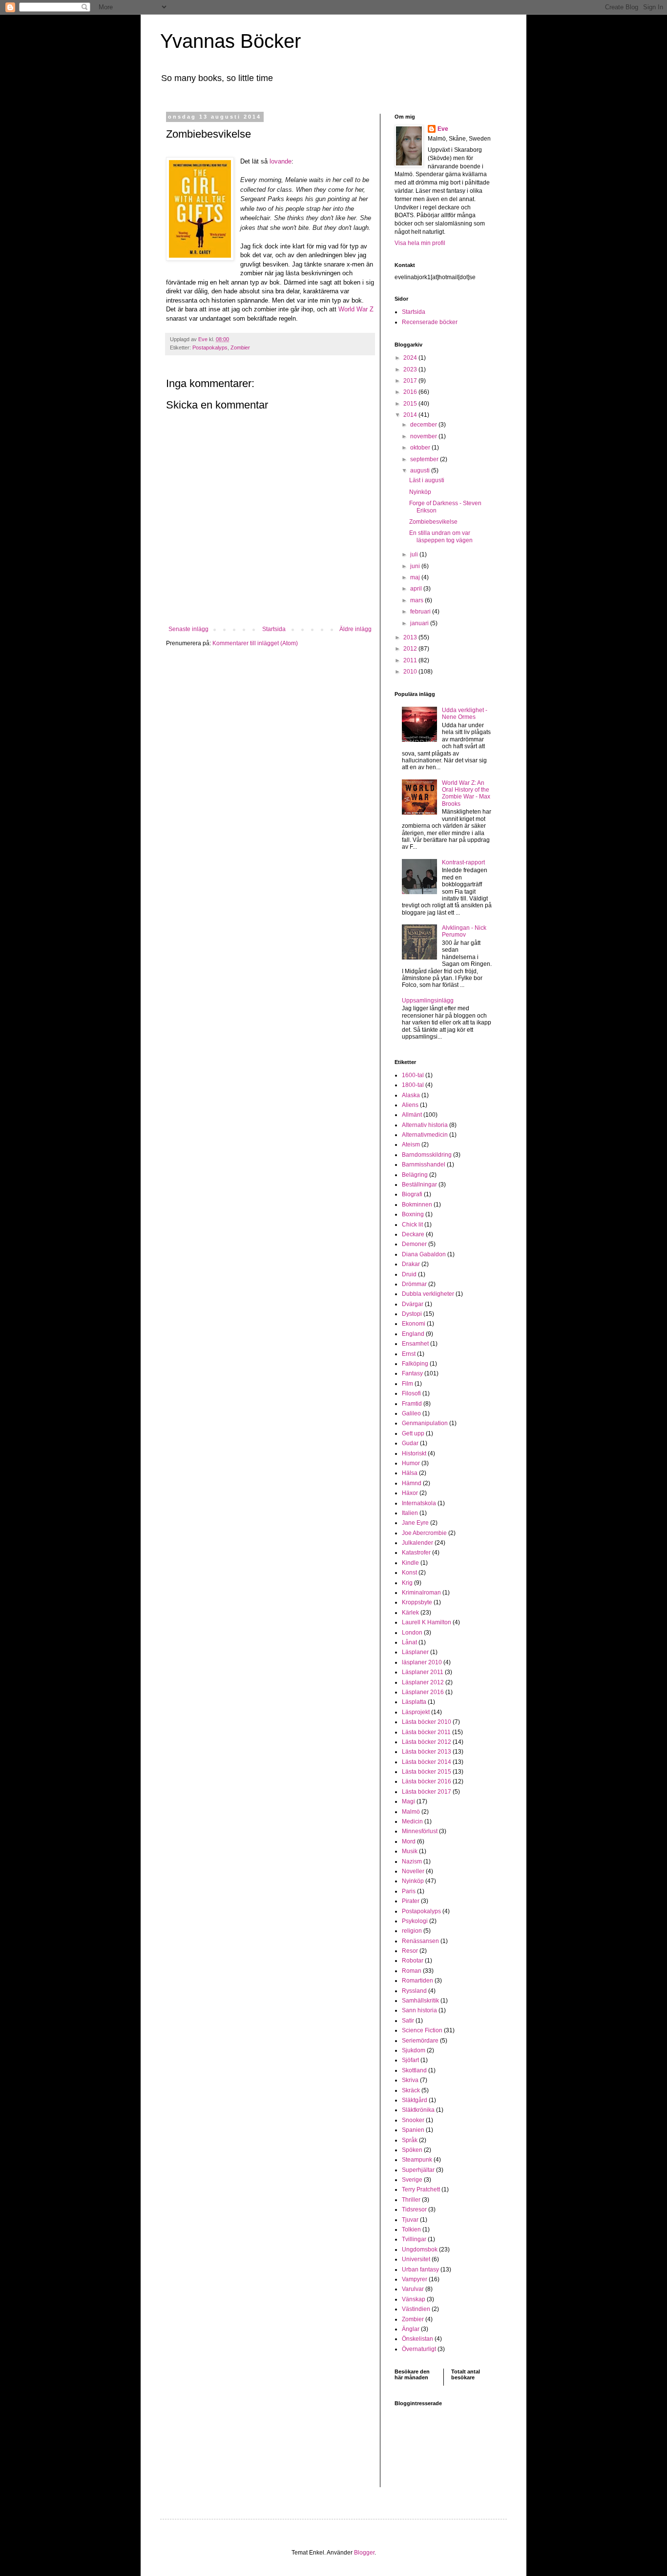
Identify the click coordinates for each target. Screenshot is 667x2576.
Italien (410, 1513)
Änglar (411, 2329)
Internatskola (419, 1503)
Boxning (413, 1214)
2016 (411, 392)
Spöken (412, 2150)
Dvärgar (413, 1304)
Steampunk (417, 2160)
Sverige (412, 2180)
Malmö (411, 1812)
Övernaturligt (419, 2349)
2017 (411, 381)
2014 (411, 415)
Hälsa (410, 1473)
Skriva (410, 2080)
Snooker (413, 2120)
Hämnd (412, 1483)
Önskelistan (417, 2339)
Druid (409, 1274)
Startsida (274, 629)
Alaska (411, 1095)
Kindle (410, 1563)
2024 (411, 358)
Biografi (412, 1194)
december (424, 425)
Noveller (413, 1871)
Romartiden (417, 1981)
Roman (412, 1971)
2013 (411, 637)
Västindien (416, 2309)
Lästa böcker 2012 (427, 1742)
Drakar (411, 1264)
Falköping (415, 1364)
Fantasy (412, 1373)
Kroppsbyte (417, 1602)
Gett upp (413, 1433)
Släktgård (415, 2100)
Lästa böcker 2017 (427, 1792)
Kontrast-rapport (463, 862)
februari (421, 612)
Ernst (409, 1354)
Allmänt (412, 1115)
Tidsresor (414, 2209)
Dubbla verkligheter (428, 1294)
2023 (411, 369)
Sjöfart (410, 2060)
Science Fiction (422, 2030)
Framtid (412, 1404)
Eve (443, 129)
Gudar (410, 1443)
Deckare (413, 1234)
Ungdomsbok (420, 2249)
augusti (421, 470)
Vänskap (414, 2299)
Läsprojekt (416, 1712)
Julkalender (417, 1543)
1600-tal (413, 1075)
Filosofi (411, 1393)
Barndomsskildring (427, 1155)
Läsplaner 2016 (423, 1692)
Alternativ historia (425, 1125)
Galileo (411, 1413)
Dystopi (412, 1314)
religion (412, 1931)
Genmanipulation (425, 1423)
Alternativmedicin (425, 1135)
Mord (409, 1841)
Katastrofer (416, 1553)
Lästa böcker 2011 (426, 1732)
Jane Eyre (415, 1523)
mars (417, 600)
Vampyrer (415, 2279)
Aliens (410, 1105)
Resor (410, 1951)
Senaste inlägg (188, 629)
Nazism (412, 1861)
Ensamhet (415, 1344)
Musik (410, 1851)
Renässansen (420, 1941)
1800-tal (413, 1085)
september (425, 459)
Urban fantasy (420, 2269)
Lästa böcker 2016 (427, 1781)
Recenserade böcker (430, 322)
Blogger (364, 2553)
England (413, 1334)
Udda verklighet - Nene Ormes (465, 714)
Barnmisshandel (424, 1165)
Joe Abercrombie (424, 1533)
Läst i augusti (427, 480)
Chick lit (412, 1225)
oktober (421, 448)
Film (407, 1384)
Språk (410, 2140)
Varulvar (413, 2289)
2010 (411, 672)
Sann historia (419, 2010)
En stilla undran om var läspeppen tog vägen (441, 536)
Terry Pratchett (421, 2189)
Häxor (410, 1493)
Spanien (413, 2130)
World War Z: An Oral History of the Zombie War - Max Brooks (466, 793)
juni (416, 566)
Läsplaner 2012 (423, 1682)
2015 (411, 404)
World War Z (356, 309)
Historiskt (414, 1453)
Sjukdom (414, 2050)
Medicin (412, 1821)
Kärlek (410, 1613)
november (424, 436)
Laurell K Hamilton (427, 1622)
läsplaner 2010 (422, 1662)
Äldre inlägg (355, 629)
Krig (407, 1583)
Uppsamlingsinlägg (428, 1001)
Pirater (411, 1901)
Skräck (411, 2090)
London (412, 1633)
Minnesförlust (420, 1831)
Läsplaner (415, 1652)
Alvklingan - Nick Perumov (464, 931)
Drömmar (414, 1284)
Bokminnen (417, 1205)
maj (416, 577)
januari (420, 623)
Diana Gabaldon (424, 1254)
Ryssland (414, 1991)
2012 (411, 649)
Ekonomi (414, 1324)
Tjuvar (410, 2220)
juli (415, 554)
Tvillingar (414, 2239)
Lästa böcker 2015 (427, 1772)
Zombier (240, 348)
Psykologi (415, 1921)
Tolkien (411, 2229)
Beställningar (419, 1185)
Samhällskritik (420, 2001)
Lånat (409, 1642)
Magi (408, 1801)
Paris (409, 1891)
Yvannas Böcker (230, 41)
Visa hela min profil (420, 243)
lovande (281, 161)
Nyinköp (420, 492)
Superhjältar (418, 2170)
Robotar (413, 1961)
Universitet (416, 2259)
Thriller (411, 2200)
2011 (411, 660)
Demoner (414, 1244)
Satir (408, 2021)
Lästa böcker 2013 (427, 1752)
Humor (411, 1463)
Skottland (414, 2070)
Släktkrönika (418, 2110)
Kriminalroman (421, 1593)
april (417, 589)
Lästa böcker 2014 (427, 1762)
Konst (409, 1573)
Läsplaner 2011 (423, 1672)
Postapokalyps (210, 348)
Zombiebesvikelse (433, 522)
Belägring (415, 1175)
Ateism (411, 1145)
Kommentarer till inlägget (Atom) (255, 643)
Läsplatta (414, 1702)
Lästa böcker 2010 (427, 1722)
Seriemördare (420, 2041)
